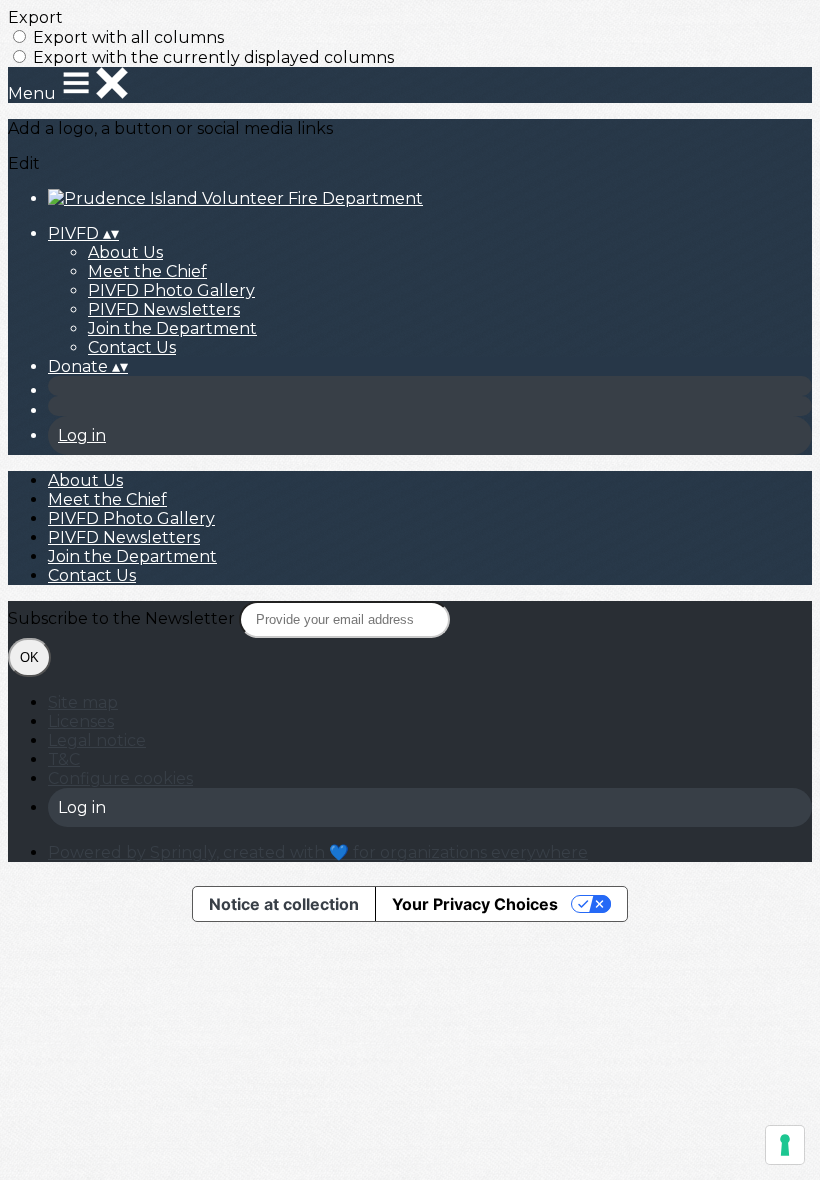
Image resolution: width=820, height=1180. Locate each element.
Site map (83, 702)
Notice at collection (284, 904)
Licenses (81, 721)
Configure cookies (120, 778)
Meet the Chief (147, 271)
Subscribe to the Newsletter (123, 618)
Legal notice (97, 740)
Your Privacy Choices (475, 904)
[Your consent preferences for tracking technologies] (785, 1145)
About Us (125, 252)
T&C (64, 759)
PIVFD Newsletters (164, 309)
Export (35, 17)
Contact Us (132, 347)
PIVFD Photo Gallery (171, 290)
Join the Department (172, 328)
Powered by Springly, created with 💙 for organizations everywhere (318, 852)
